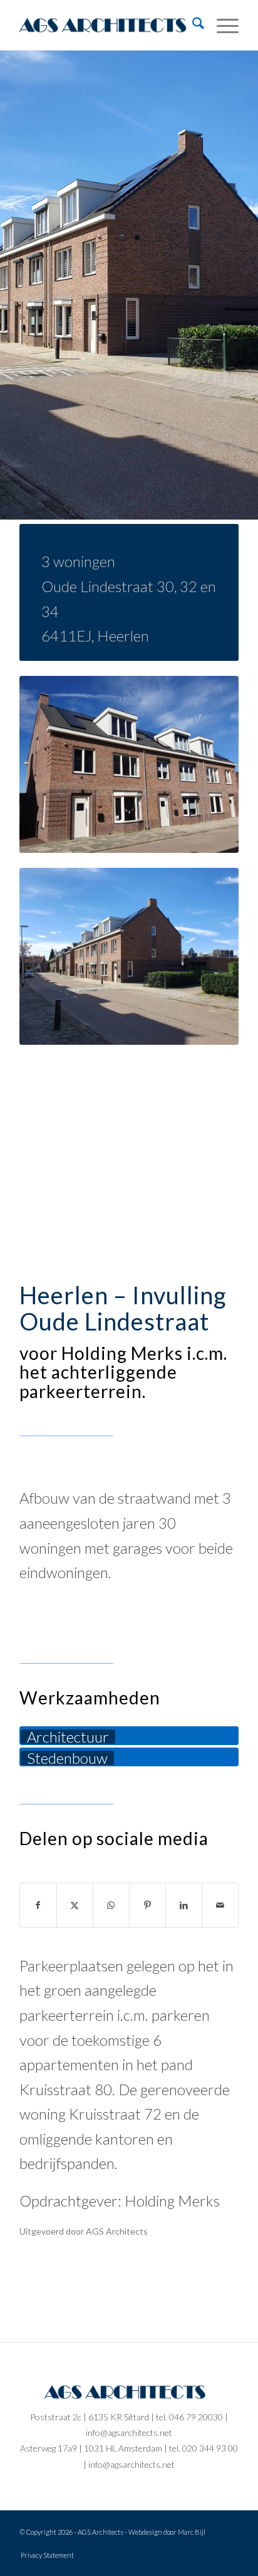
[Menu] (221, 25)
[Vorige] (28, 285)
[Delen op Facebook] (38, 1905)
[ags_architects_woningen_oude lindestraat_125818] (129, 764)
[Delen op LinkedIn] (184, 1905)
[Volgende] (230, 285)
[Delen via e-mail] (220, 1905)
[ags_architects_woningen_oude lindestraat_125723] (129, 956)
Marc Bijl (192, 2532)
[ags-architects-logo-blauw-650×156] (107, 25)
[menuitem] (192, 25)
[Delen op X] (75, 1905)
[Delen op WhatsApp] (111, 1905)
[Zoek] (192, 25)
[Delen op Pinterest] (147, 1905)
